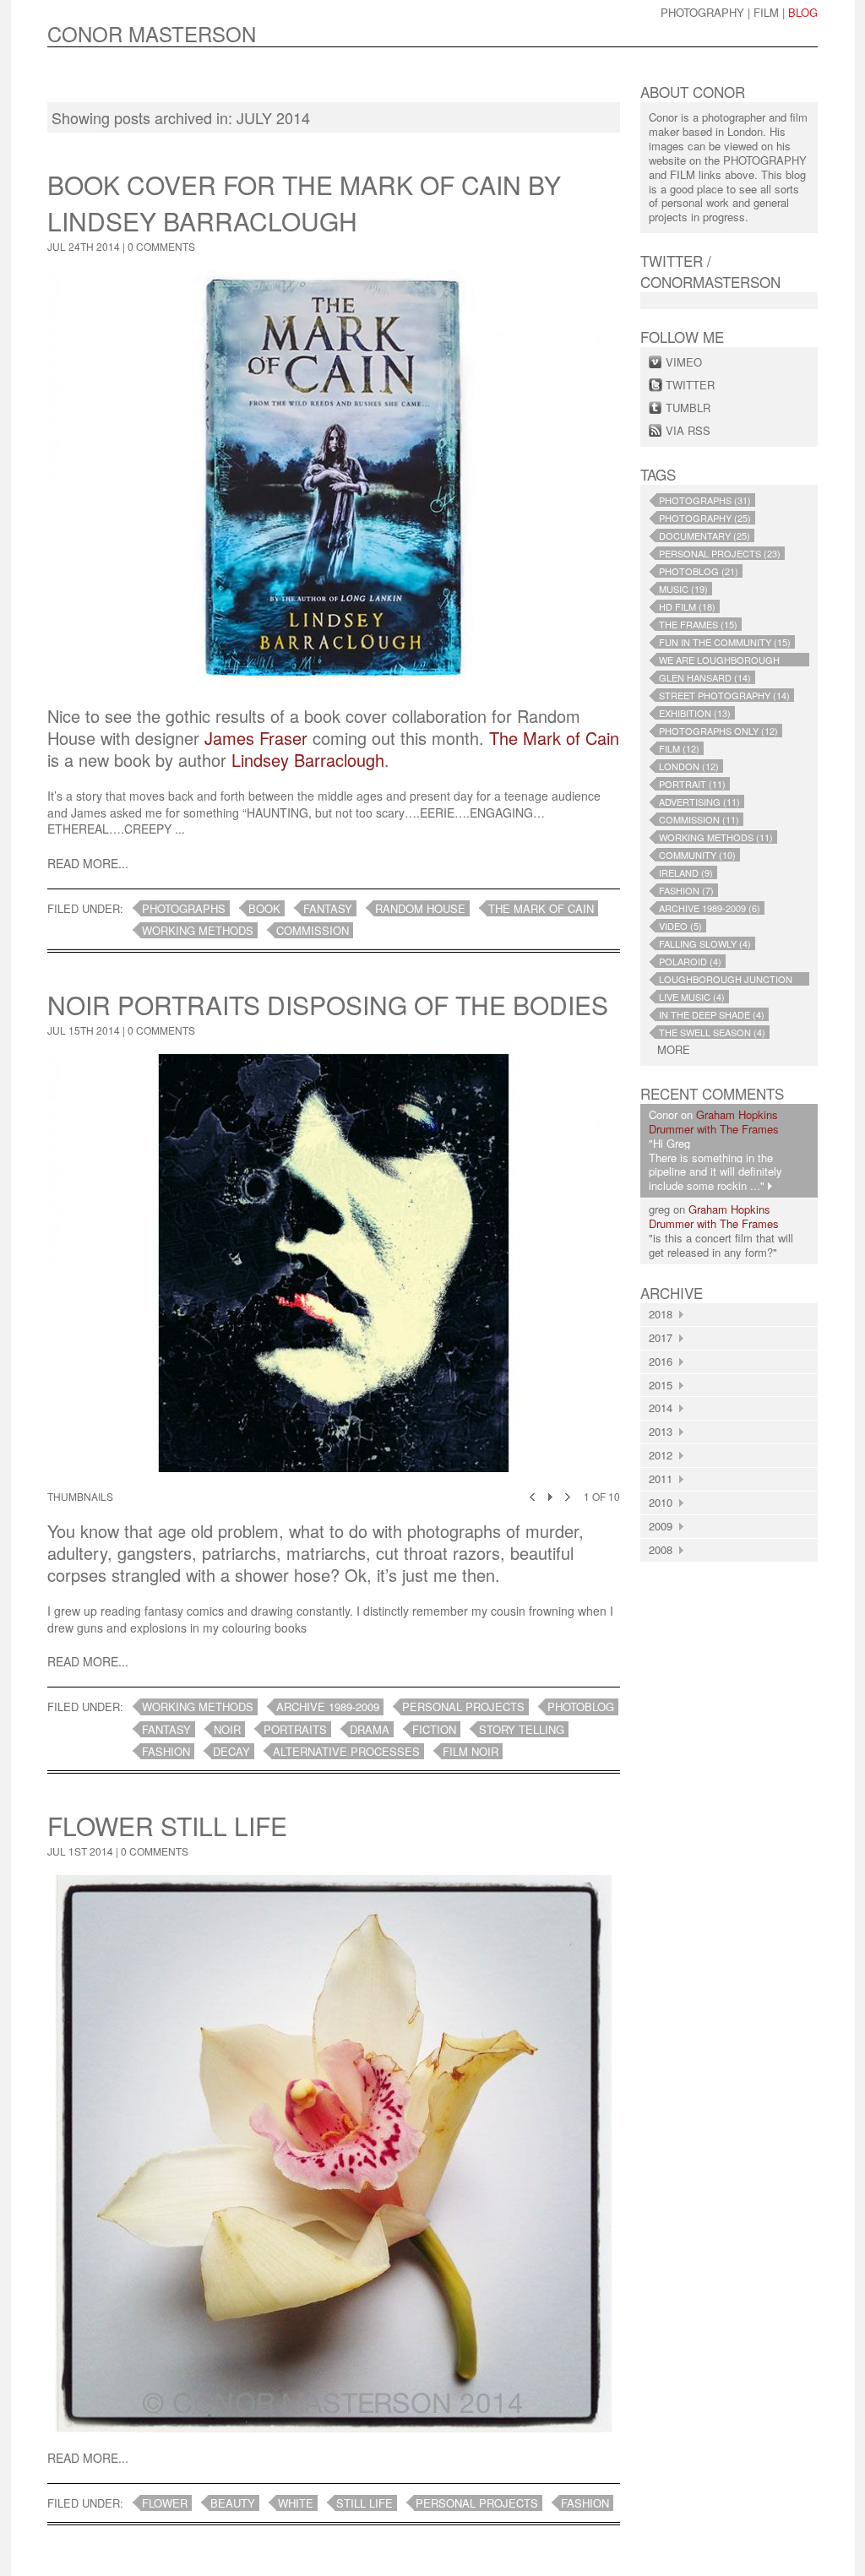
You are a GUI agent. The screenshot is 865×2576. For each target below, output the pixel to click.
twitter (690, 385)
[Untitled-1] (334, 1269)
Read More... (88, 863)
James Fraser (256, 738)
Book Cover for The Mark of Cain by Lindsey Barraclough (304, 203)
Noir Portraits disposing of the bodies (328, 1005)
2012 (664, 1455)
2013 (664, 1431)
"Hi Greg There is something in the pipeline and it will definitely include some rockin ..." (715, 1165)
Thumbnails (80, 1496)
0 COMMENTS (161, 246)
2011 (664, 1478)
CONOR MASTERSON (152, 33)
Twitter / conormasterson (710, 271)
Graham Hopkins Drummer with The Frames (714, 1122)
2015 (664, 1385)
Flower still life (167, 1826)
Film (766, 12)
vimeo (684, 362)
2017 (664, 1337)
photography (702, 12)
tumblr (688, 408)
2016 (664, 1361)
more (674, 1050)
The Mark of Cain (554, 738)
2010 (664, 1502)
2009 (664, 1526)
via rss (688, 430)
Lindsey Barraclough (308, 760)
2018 (664, 1314)
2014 (664, 1408)
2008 (664, 1549)
